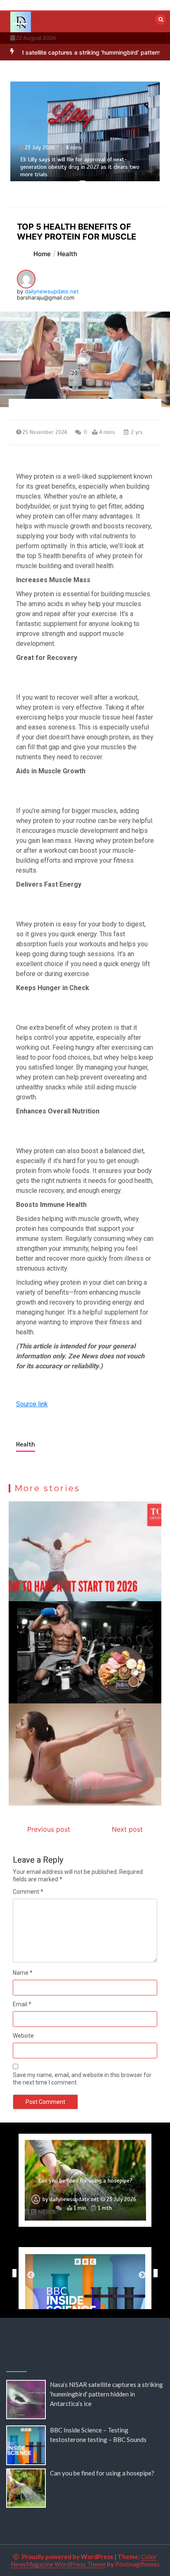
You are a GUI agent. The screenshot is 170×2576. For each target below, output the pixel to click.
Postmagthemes (137, 2564)
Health (26, 1444)
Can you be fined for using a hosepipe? (102, 2473)
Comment (28, 1892)
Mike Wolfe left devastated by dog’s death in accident (85, 2177)
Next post (127, 1829)
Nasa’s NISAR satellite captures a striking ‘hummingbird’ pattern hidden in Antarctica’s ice (106, 2394)
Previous (12, 2273)
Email (22, 2004)
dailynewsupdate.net (52, 291)
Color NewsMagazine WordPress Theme (84, 2560)
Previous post (49, 1829)
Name (23, 1973)
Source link (32, 1404)
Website (23, 2036)
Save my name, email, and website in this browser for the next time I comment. (82, 2079)
